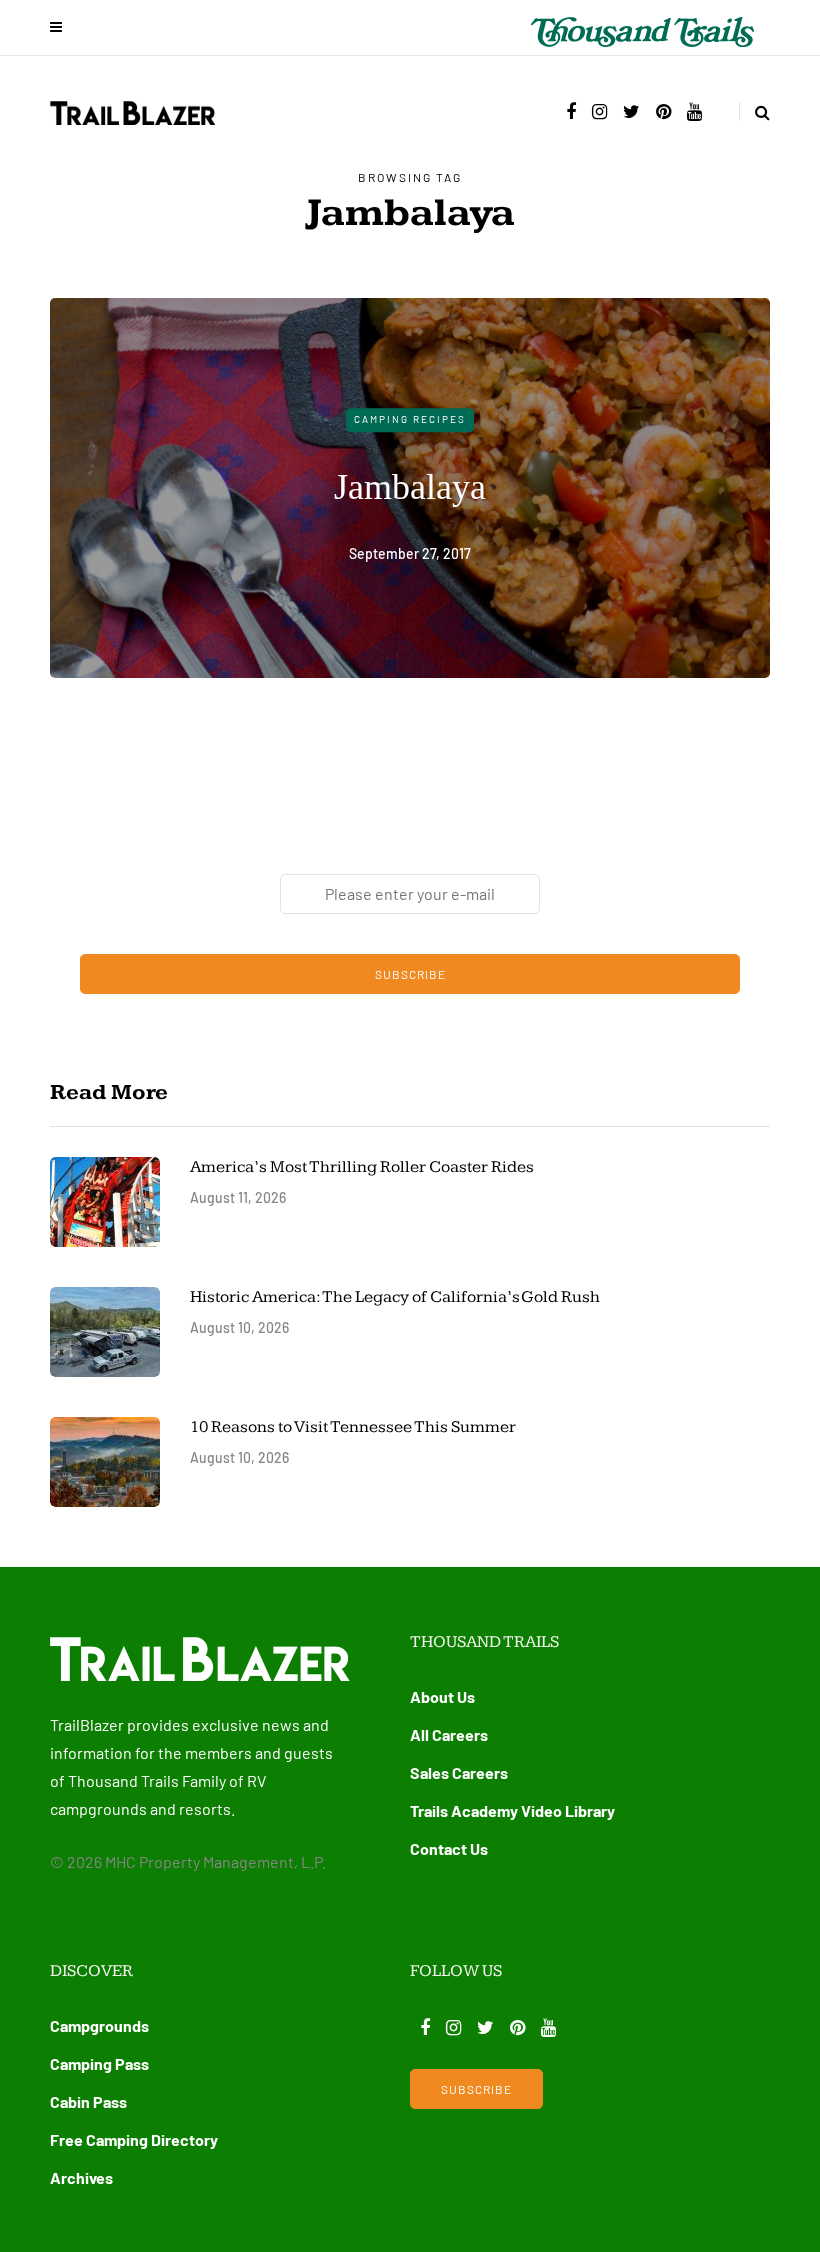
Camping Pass (99, 2063)
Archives (81, 2177)
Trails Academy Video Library (512, 1810)
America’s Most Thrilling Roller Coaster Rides (362, 1167)
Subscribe (410, 974)
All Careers (449, 1734)
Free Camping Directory (134, 2139)
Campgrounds (99, 2025)
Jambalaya (410, 487)
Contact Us (449, 1848)
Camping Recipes (410, 419)
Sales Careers (459, 1772)
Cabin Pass (88, 2101)
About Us (442, 1696)
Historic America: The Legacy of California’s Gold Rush (396, 1297)
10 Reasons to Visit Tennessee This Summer (353, 1427)
